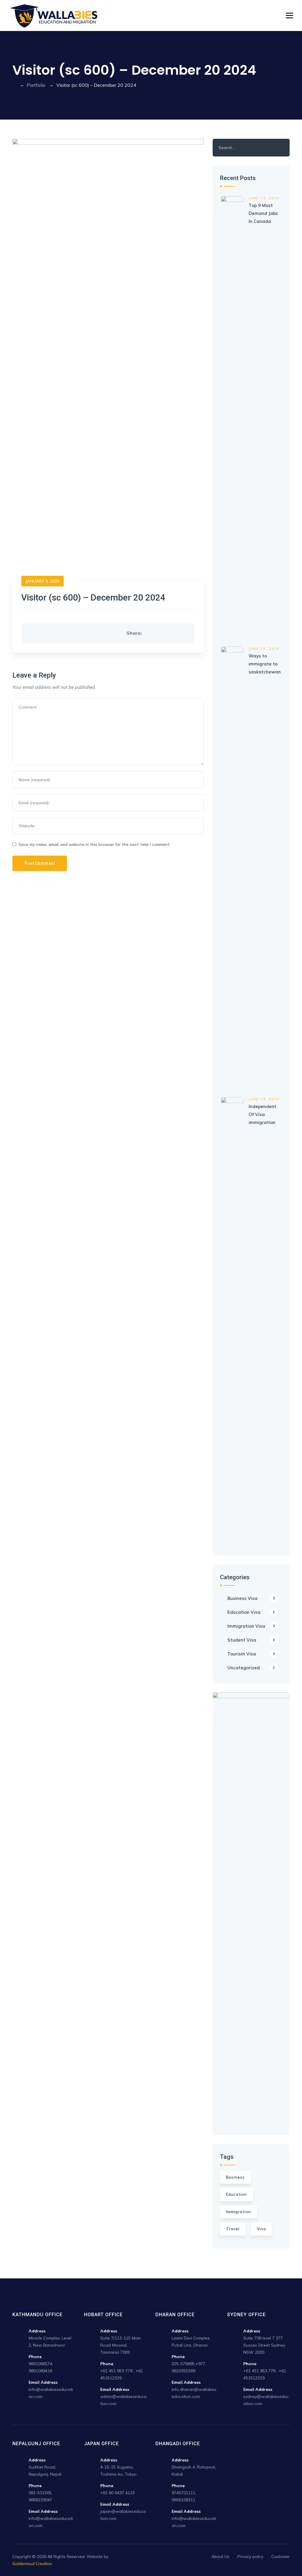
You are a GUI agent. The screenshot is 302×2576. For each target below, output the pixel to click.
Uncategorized (251, 1668)
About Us (220, 2557)
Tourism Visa (251, 1654)
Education (236, 2194)
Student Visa (251, 1640)
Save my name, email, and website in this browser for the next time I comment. (95, 844)
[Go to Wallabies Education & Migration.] (14, 85)
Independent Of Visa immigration (262, 1114)
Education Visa (251, 1612)
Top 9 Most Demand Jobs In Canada (263, 213)
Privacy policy (250, 2557)
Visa (261, 2229)
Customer (280, 2557)
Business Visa (251, 1598)
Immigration (238, 2212)
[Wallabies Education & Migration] (54, 16)
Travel (233, 2229)
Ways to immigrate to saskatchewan (265, 664)
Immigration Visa (251, 1626)
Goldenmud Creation (32, 2564)
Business (235, 2177)
